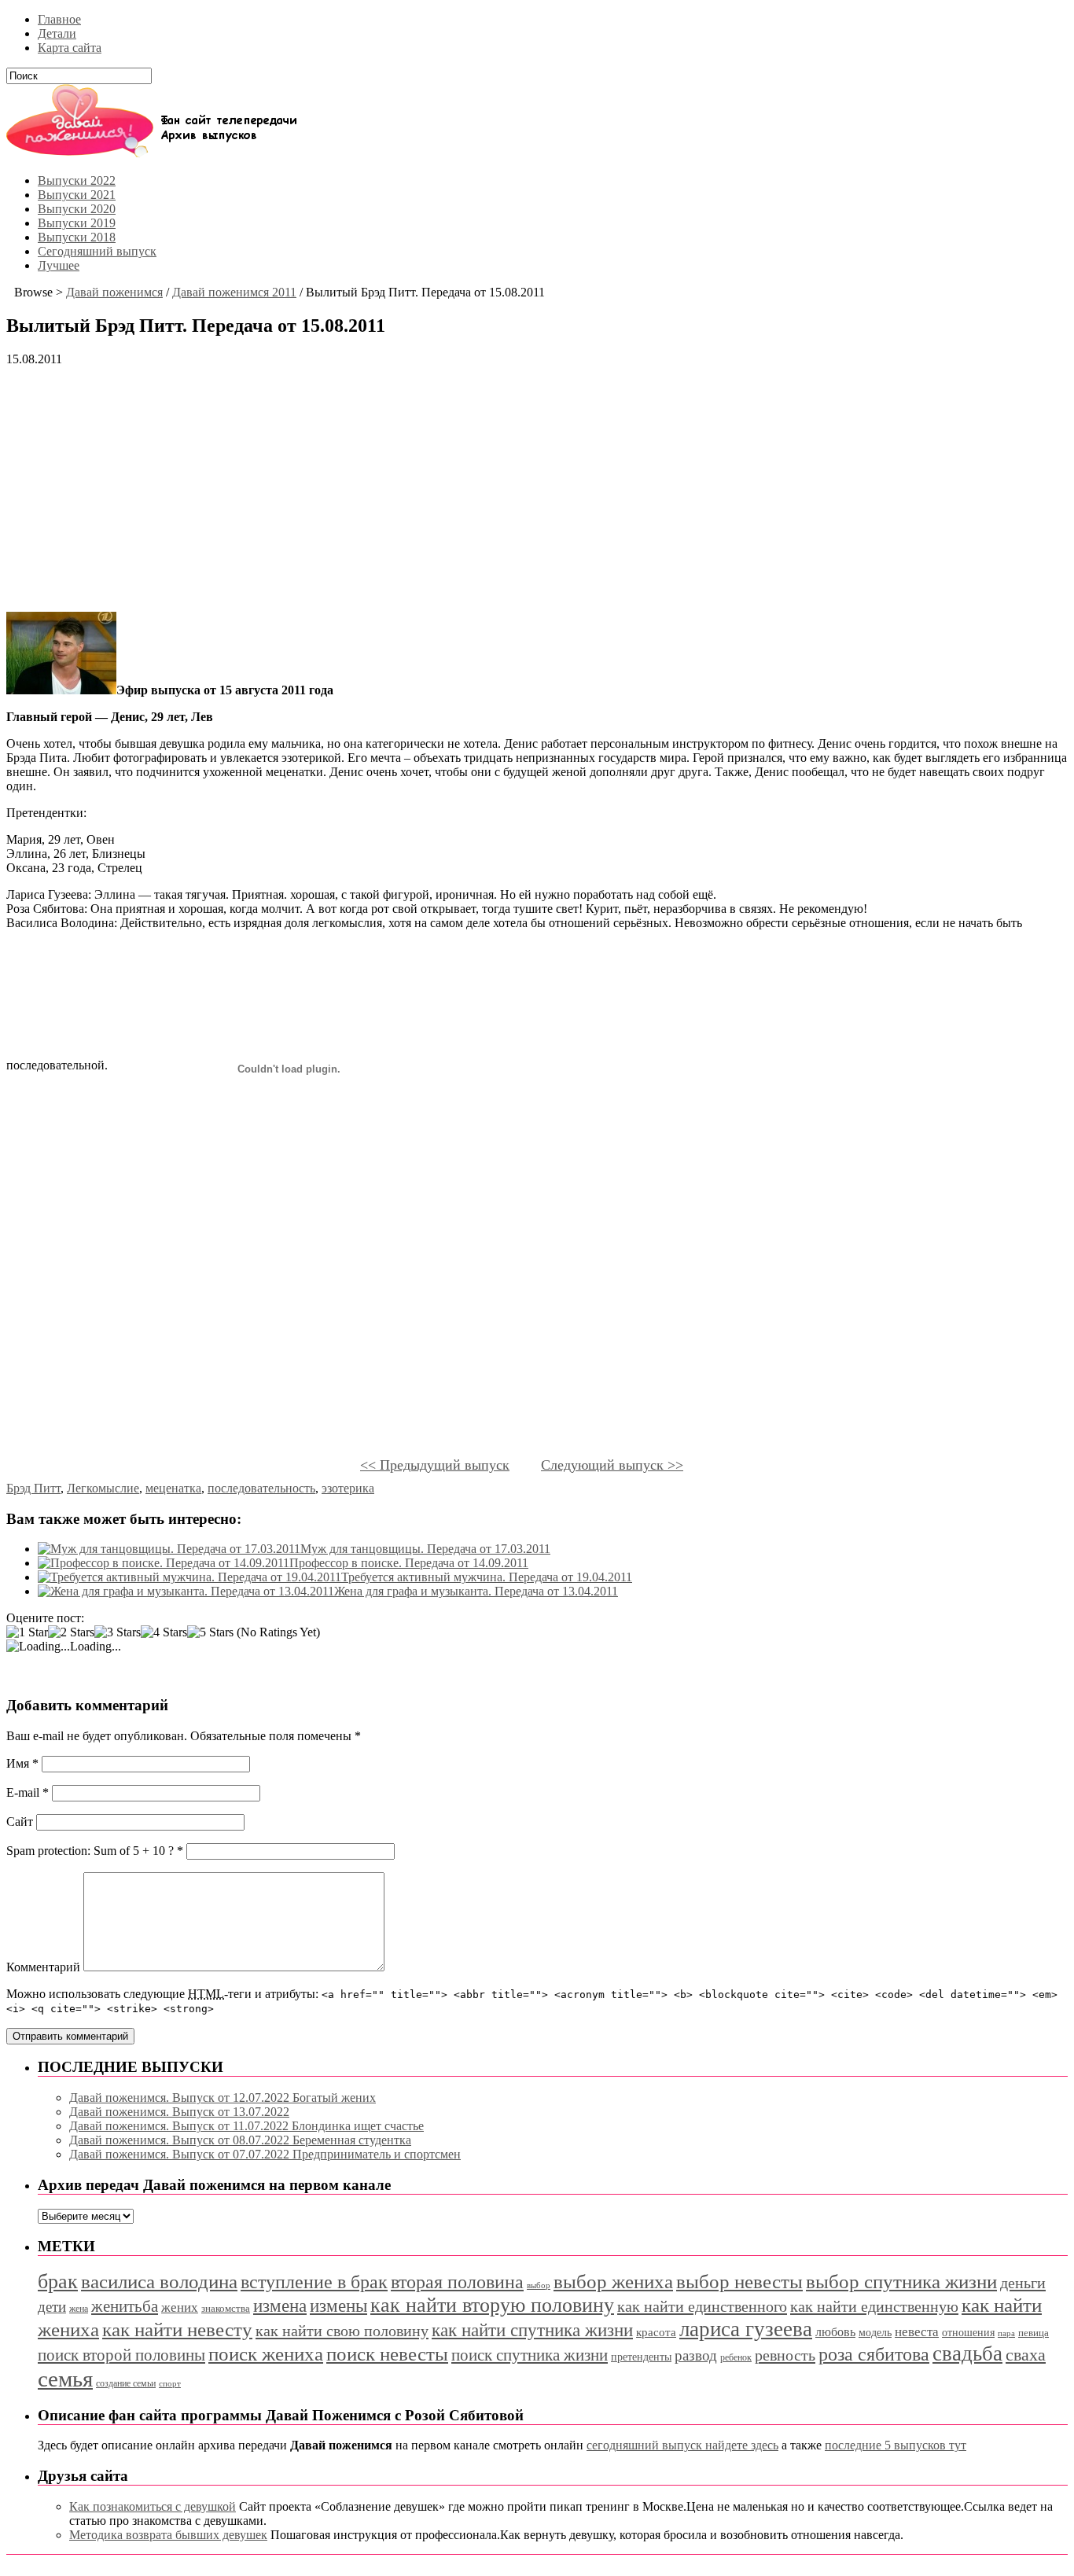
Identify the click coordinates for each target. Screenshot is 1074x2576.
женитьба (125, 2306)
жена (79, 2309)
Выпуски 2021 (77, 195)
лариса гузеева (746, 2329)
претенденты (641, 2357)
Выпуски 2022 (77, 180)
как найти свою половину (342, 2331)
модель (875, 2332)
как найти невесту (177, 2329)
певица (1034, 2333)
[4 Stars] (164, 1632)
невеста (917, 2332)
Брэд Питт (33, 1488)
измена (280, 2306)
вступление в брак (314, 2282)
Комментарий (43, 1967)
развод (696, 2355)
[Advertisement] (478, 489)
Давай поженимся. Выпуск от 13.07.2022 (179, 2112)
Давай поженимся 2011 (234, 292)
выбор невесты (739, 2282)
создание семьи (126, 2383)
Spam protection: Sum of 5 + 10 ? (90, 1851)
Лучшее (59, 265)
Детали (57, 33)
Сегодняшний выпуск (97, 251)
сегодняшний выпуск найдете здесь (682, 2445)
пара (1006, 2333)
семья (65, 2379)
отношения (968, 2333)
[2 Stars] (71, 1632)
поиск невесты (387, 2354)
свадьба (967, 2353)
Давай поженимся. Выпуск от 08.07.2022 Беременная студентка (240, 2140)
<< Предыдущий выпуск (435, 1465)
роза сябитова (874, 2354)
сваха (1026, 2355)
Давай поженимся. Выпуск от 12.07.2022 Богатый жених (223, 2098)
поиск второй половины (121, 2355)
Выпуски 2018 (77, 237)
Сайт (20, 1822)
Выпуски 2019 (77, 223)
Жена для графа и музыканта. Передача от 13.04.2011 (476, 1591)
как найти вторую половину (492, 2305)
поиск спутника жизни (530, 2355)
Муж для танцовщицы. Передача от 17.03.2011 (425, 1549)
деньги (1023, 2283)
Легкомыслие (103, 1488)
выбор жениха (613, 2282)
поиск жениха (266, 2354)
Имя (22, 1763)
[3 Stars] (118, 1632)
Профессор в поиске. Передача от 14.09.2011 (409, 1563)
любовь (835, 2332)
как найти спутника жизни (532, 2330)
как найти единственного (702, 2306)
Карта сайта (70, 48)
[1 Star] (27, 1632)
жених (180, 2307)
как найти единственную (874, 2306)
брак (58, 2282)
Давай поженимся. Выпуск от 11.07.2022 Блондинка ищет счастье (246, 2126)
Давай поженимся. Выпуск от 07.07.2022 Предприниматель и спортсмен (265, 2154)
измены (338, 2306)
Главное (59, 19)
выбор (539, 2285)
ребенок (736, 2357)
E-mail (28, 1792)
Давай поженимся (114, 292)
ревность (785, 2355)
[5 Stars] (210, 1632)
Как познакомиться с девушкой (153, 2506)
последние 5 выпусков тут (896, 2445)
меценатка (173, 1488)
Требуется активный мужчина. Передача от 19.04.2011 (487, 1577)
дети (52, 2307)
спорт (170, 2384)
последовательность (261, 1488)
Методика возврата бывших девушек (168, 2535)
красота (656, 2332)
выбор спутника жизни (901, 2282)
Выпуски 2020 (77, 209)
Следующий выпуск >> (612, 1465)
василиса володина (159, 2282)
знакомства (226, 2309)
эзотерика (348, 1488)
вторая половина (457, 2282)
